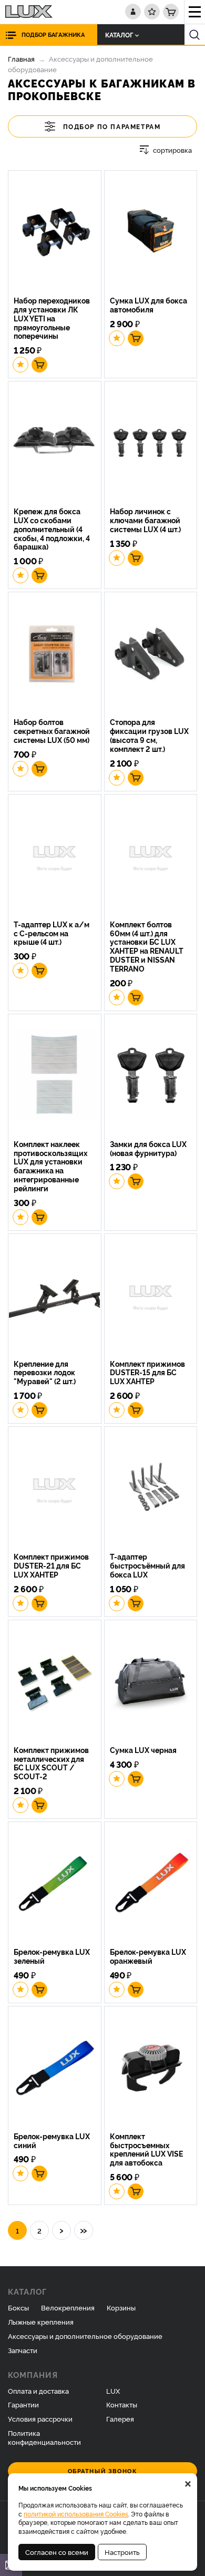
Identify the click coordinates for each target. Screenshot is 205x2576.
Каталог (119, 35)
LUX (113, 2391)
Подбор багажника (53, 35)
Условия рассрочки (40, 2418)
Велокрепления (68, 2307)
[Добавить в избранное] (20, 365)
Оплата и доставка (38, 2391)
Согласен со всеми (57, 2552)
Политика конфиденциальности (44, 2437)
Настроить (122, 2552)
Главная (21, 58)
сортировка (172, 150)
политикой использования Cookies (76, 2514)
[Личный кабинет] (133, 12)
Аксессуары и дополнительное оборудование (85, 2336)
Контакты (122, 2404)
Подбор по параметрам (112, 126)
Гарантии (23, 2404)
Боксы (18, 2307)
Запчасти (23, 2350)
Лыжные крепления (41, 2322)
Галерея (120, 2418)
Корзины (121, 2307)
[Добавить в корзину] (39, 365)
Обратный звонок (103, 2471)
